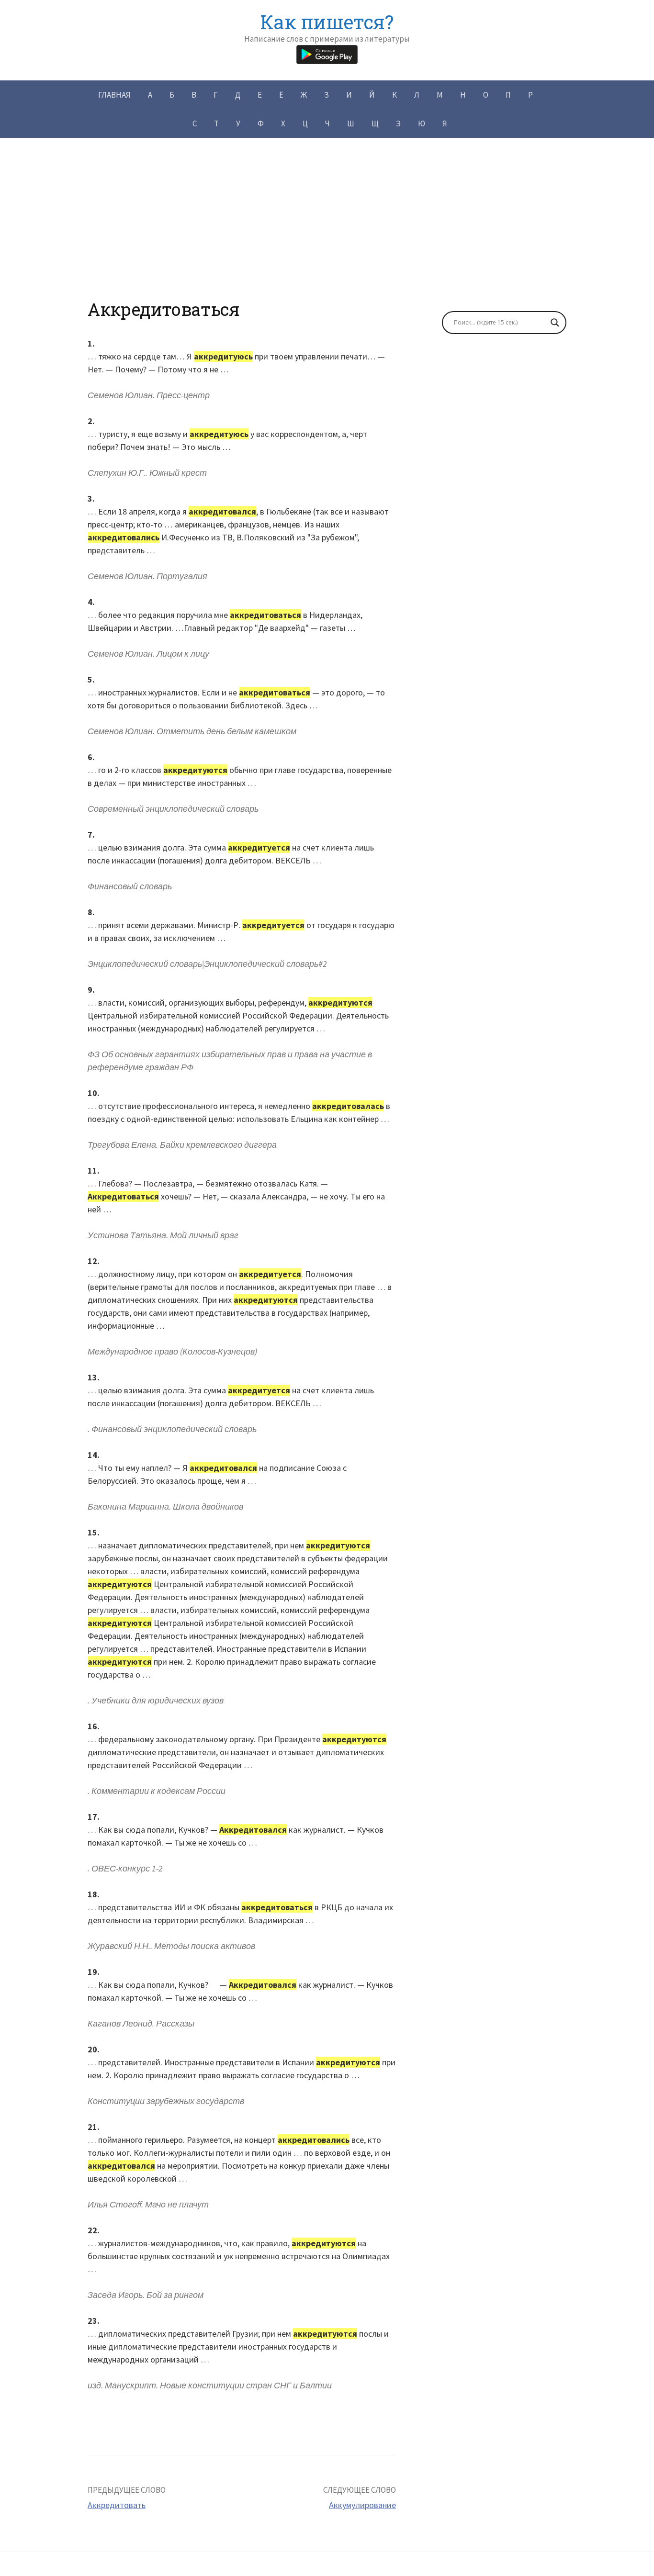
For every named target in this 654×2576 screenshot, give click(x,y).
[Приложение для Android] (327, 53)
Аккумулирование (362, 2505)
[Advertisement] (327, 232)
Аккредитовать (117, 2505)
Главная (114, 95)
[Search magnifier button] (555, 323)
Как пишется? (327, 22)
